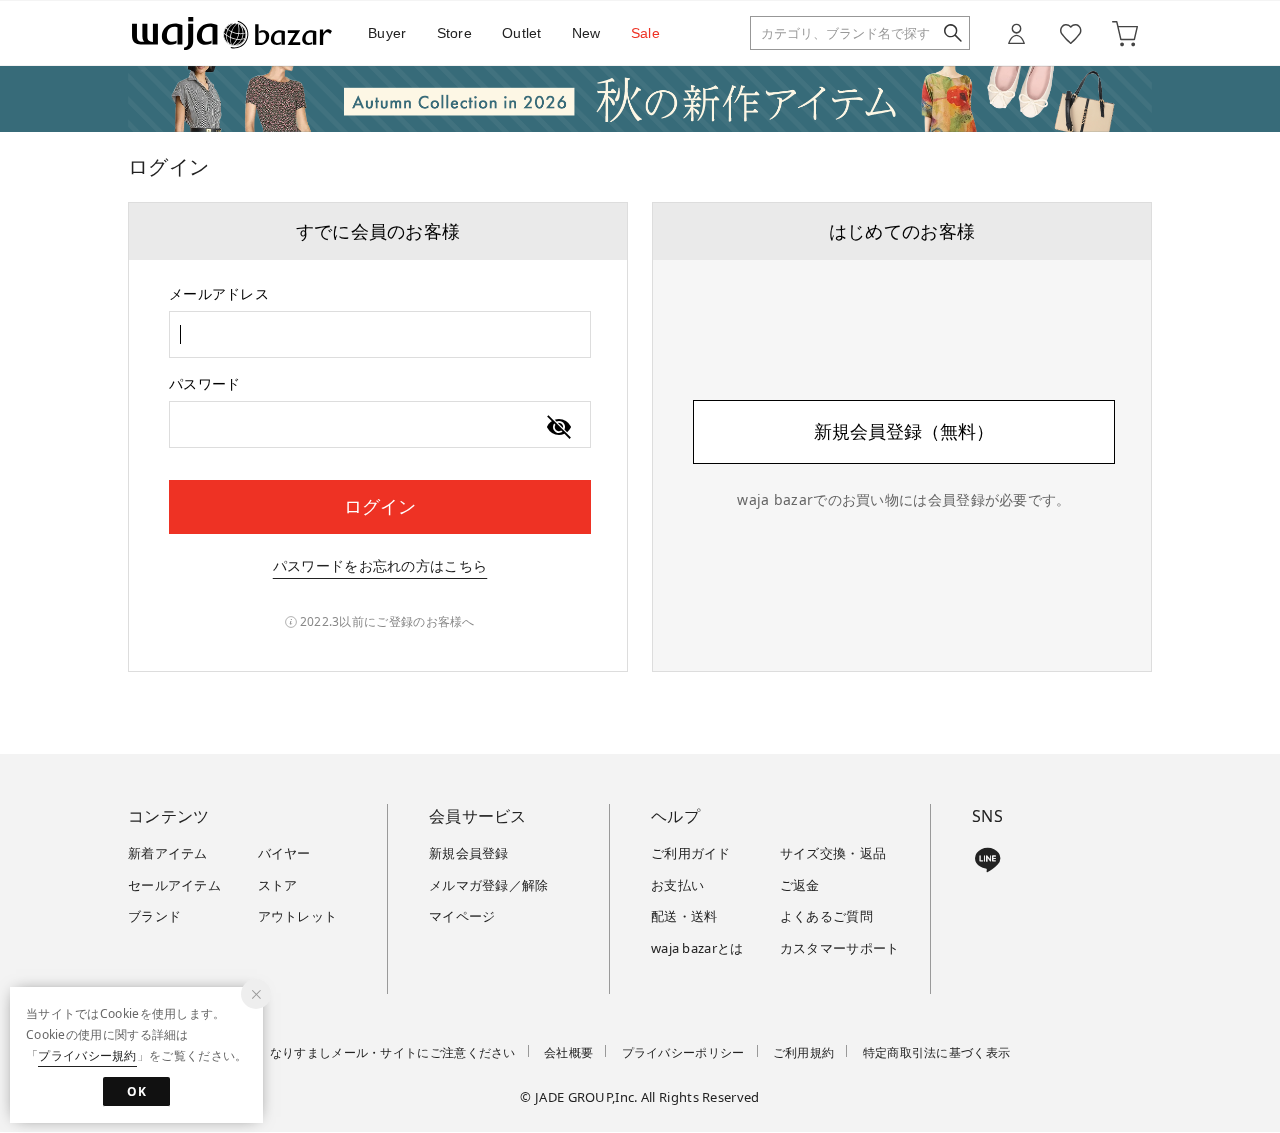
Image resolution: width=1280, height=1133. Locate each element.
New (586, 33)
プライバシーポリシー (683, 1052)
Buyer (387, 33)
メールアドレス (219, 293)
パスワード (205, 383)
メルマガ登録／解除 (489, 885)
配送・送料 (684, 916)
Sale (645, 33)
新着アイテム (168, 853)
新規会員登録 (469, 853)
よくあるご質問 (826, 916)
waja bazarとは (697, 948)
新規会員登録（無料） (904, 431)
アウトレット (298, 916)
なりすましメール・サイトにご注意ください (393, 1052)
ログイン (380, 506)
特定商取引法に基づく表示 (937, 1052)
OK (136, 1091)
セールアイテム (174, 885)
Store (455, 33)
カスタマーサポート (840, 948)
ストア (278, 885)
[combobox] (380, 334)
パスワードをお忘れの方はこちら (380, 565)
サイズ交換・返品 (833, 853)
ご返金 (800, 885)
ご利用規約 (804, 1052)
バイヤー (284, 853)
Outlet (522, 33)
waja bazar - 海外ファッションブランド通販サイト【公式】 (232, 33)
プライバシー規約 (87, 1055)
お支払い (677, 885)
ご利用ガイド (691, 853)
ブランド (154, 916)
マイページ (462, 916)
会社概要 (568, 1052)
